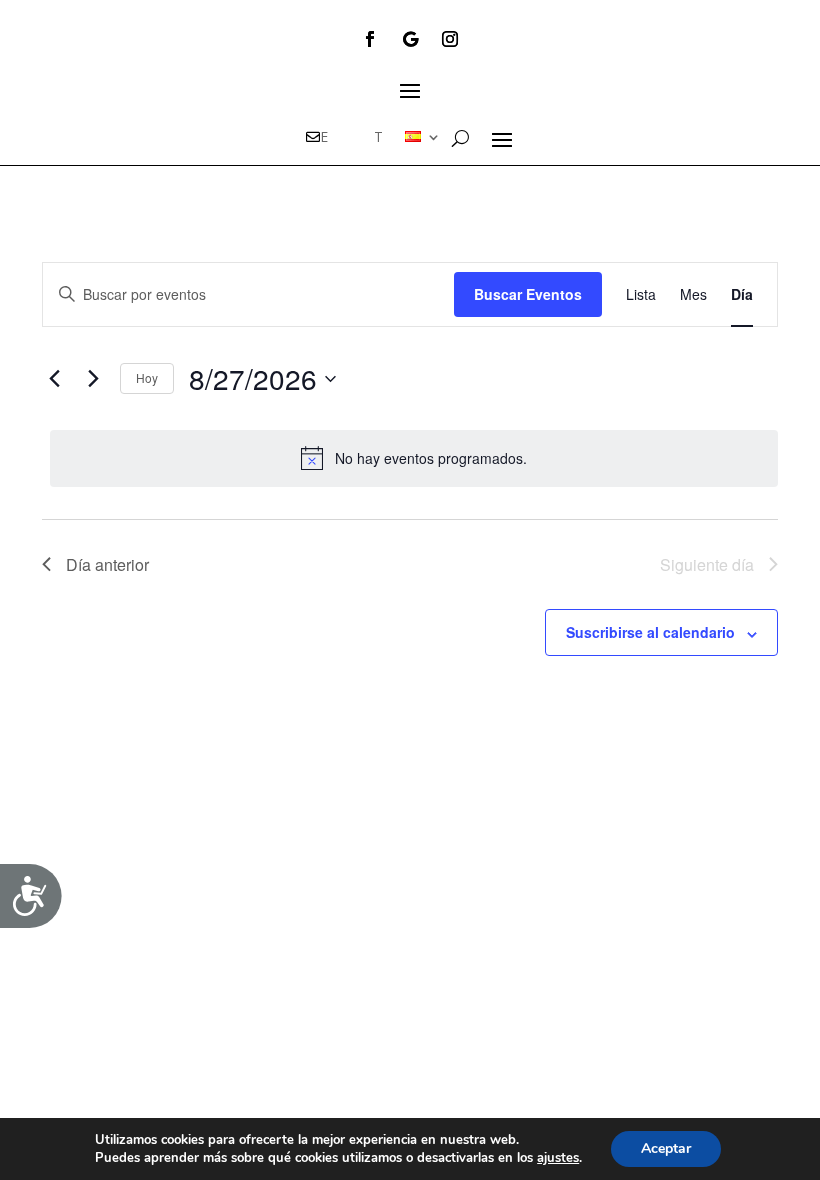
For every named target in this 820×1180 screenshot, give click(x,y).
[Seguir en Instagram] (450, 39)
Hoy (147, 377)
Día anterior (107, 564)
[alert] (414, 458)
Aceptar (666, 1148)
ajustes (558, 1158)
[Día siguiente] (93, 379)
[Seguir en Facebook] (370, 39)
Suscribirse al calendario (650, 632)
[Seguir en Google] (410, 39)
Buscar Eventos (528, 294)
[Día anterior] (54, 379)
